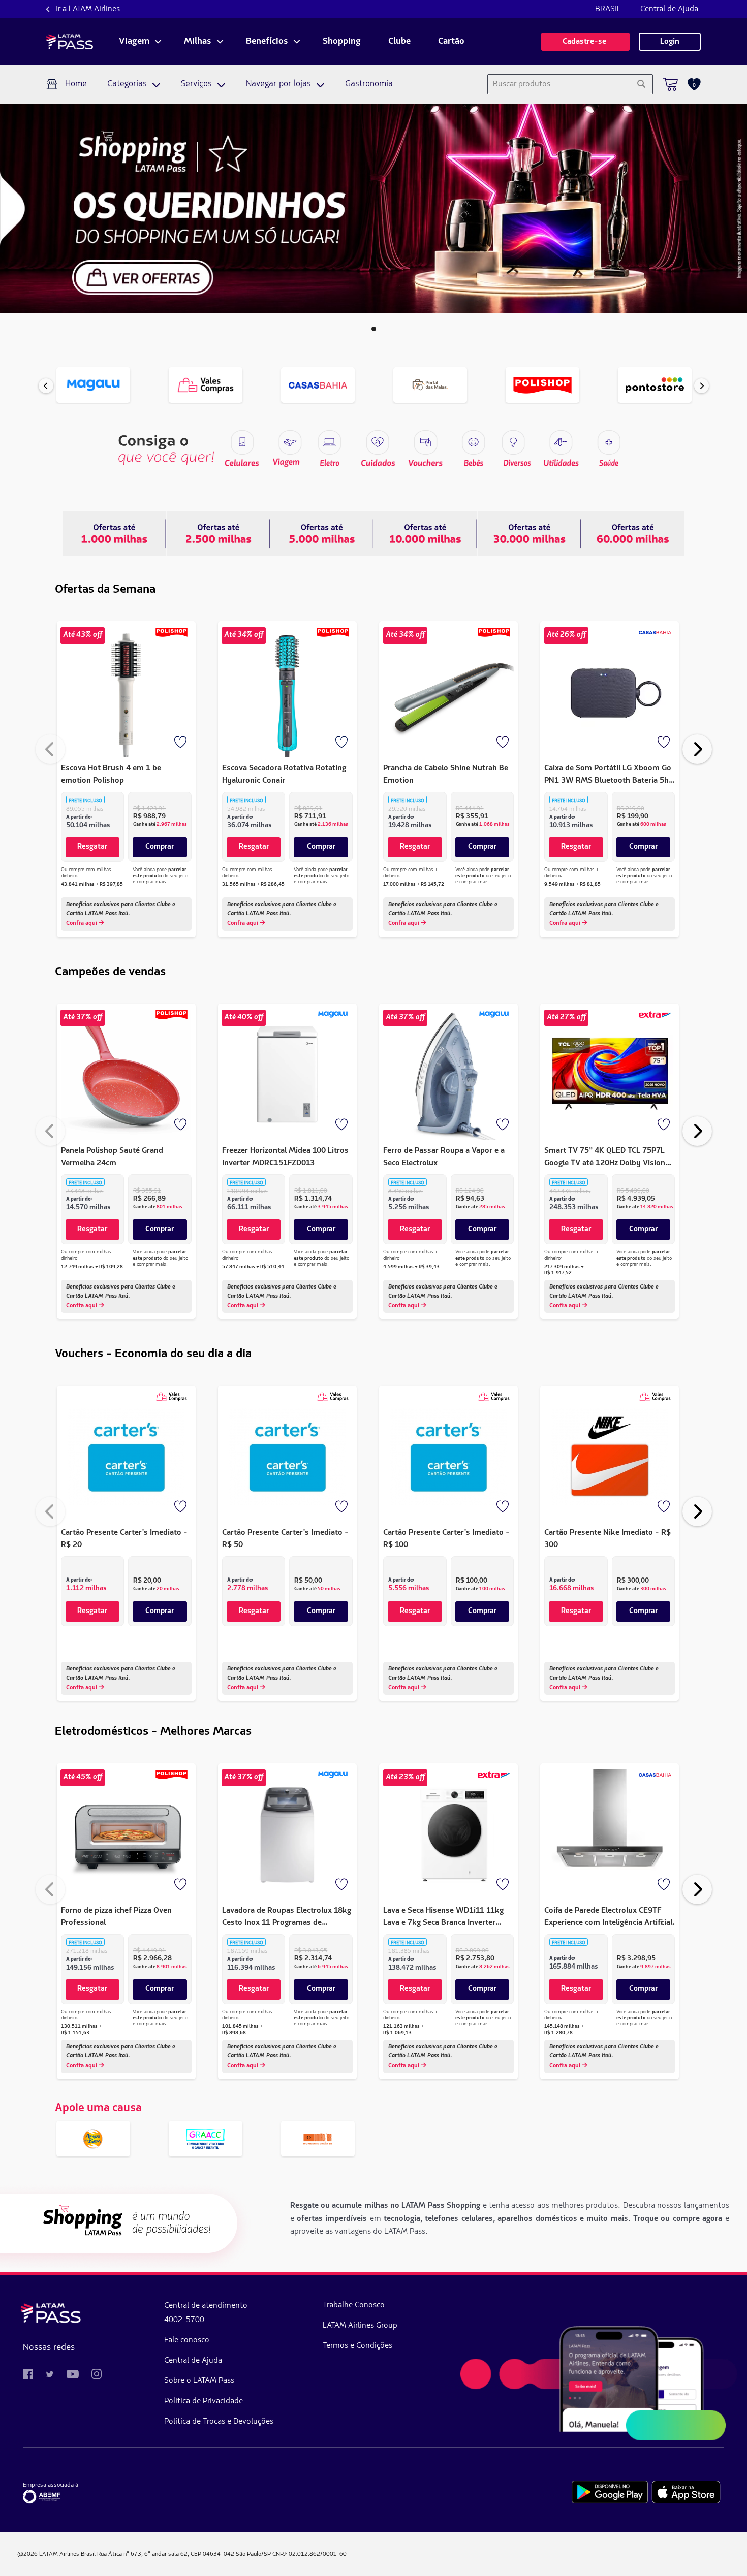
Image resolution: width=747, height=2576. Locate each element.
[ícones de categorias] (609, 442)
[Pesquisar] (641, 84)
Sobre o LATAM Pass (199, 2381)
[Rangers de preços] (218, 533)
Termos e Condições (357, 2346)
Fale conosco (187, 2340)
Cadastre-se (585, 42)
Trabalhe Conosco (354, 2305)
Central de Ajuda (669, 9)
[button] (374, 329)
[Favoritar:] (181, 743)
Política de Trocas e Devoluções (219, 2422)
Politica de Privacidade (204, 2401)
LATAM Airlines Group (360, 2326)
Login (670, 42)
